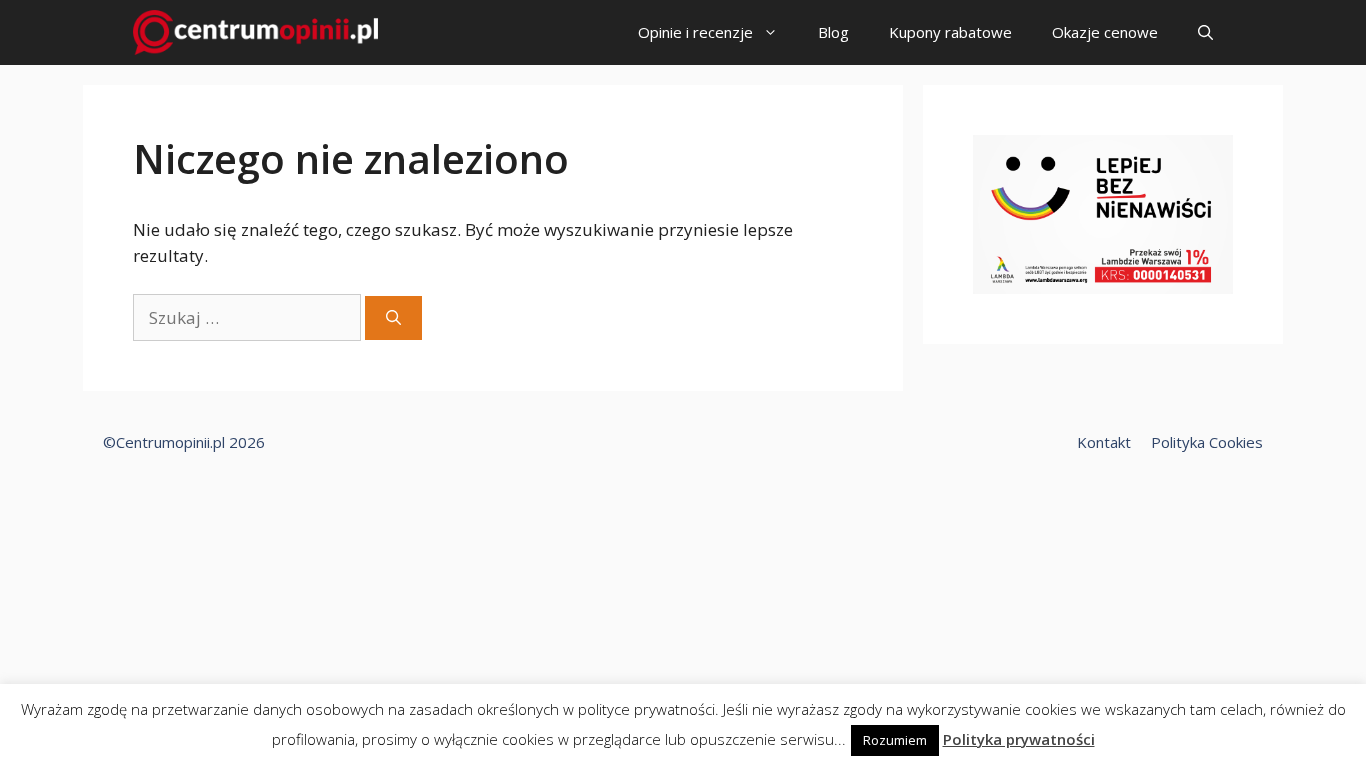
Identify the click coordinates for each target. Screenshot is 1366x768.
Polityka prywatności (1019, 739)
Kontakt (1104, 442)
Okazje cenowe (1105, 32)
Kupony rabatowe (950, 32)
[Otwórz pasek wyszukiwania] (1205, 32)
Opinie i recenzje (695, 32)
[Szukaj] (393, 318)
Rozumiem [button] (895, 740)
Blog (833, 32)
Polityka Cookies (1207, 442)
